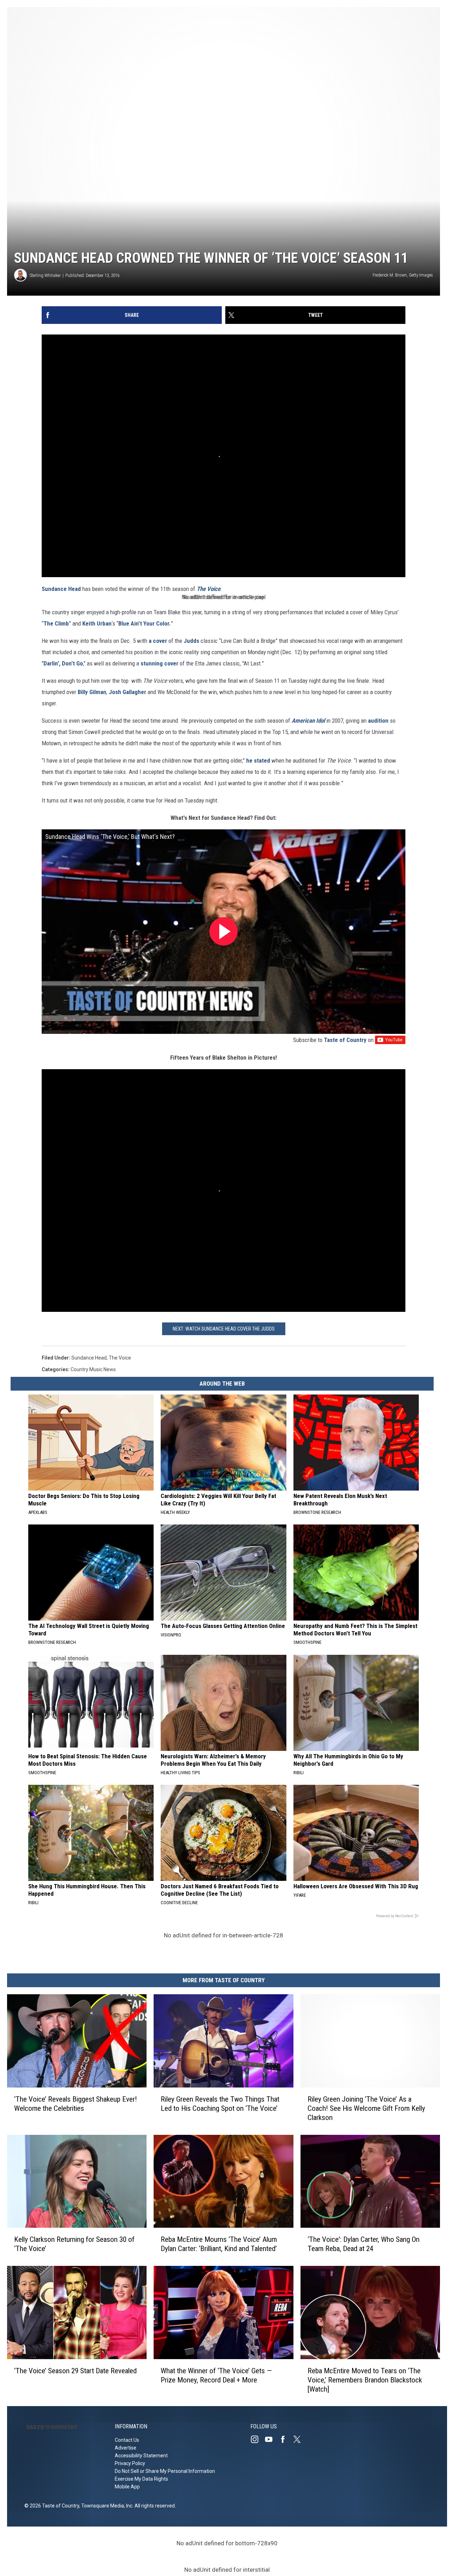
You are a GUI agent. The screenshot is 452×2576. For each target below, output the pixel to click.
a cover (157, 641)
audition (378, 721)
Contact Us (127, 2440)
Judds (191, 641)
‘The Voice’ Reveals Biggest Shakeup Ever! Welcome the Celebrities (76, 2103)
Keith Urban (97, 623)
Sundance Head (61, 589)
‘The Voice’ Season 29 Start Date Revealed (75, 2370)
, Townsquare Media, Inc (106, 2506)
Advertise (126, 2448)
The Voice (209, 589)
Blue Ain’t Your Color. (145, 623)
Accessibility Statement (141, 2456)
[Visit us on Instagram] (257, 2439)
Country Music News (93, 1369)
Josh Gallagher (127, 692)
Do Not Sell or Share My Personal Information (165, 2471)
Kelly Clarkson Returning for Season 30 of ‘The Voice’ (74, 2244)
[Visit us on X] (300, 2439)
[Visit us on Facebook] (286, 2439)
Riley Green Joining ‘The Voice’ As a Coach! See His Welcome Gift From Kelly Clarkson (366, 2108)
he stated (258, 760)
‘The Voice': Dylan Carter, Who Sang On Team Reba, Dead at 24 (364, 2244)
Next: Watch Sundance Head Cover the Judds (224, 1329)
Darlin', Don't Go (63, 663)
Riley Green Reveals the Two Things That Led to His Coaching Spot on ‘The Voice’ (220, 2103)
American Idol (308, 721)
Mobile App (127, 2487)
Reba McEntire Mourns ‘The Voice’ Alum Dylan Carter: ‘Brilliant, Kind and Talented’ (219, 2244)
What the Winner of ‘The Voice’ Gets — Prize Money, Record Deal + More (216, 2375)
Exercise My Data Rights (141, 2479)
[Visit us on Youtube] (272, 2439)
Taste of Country (345, 1040)
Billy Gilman (92, 692)
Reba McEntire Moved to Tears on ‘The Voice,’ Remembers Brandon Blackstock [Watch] (365, 2380)
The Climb (56, 623)
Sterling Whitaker (45, 275)
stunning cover (159, 663)
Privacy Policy (130, 2463)
